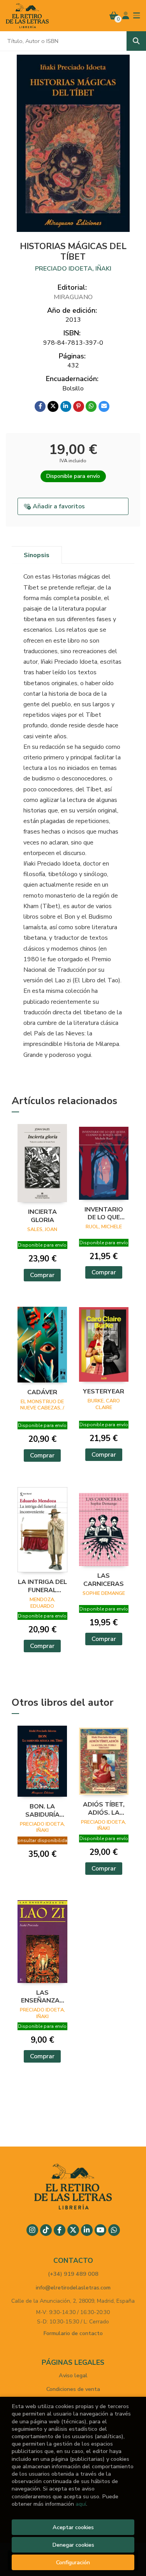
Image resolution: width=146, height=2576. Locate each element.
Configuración (73, 2562)
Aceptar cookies (73, 2527)
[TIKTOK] (46, 2230)
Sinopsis (37, 555)
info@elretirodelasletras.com (73, 2287)
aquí (81, 2504)
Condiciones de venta (73, 2389)
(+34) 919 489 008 (73, 2274)
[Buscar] (136, 41)
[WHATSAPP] (114, 2230)
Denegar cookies (73, 2545)
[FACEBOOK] (60, 2230)
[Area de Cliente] (126, 16)
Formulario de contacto (73, 2333)
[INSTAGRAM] (32, 2230)
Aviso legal (73, 2375)
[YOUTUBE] (100, 2230)
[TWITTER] (73, 2230)
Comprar (42, 1275)
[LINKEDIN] (87, 2230)
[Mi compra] (114, 16)
